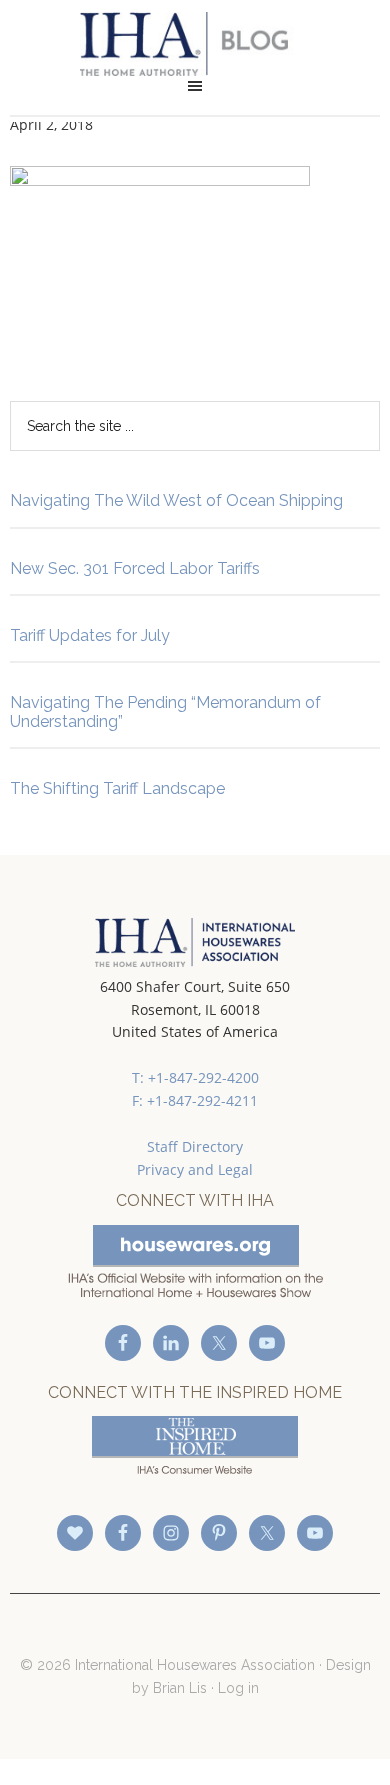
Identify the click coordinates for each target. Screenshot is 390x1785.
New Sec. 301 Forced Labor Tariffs (135, 568)
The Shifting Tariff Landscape (117, 788)
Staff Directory (195, 1146)
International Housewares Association (195, 44)
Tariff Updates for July (90, 635)
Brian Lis (180, 1688)
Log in (238, 1688)
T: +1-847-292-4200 (195, 1077)
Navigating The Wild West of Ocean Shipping (176, 500)
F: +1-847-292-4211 (195, 1100)
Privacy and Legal (195, 1169)
